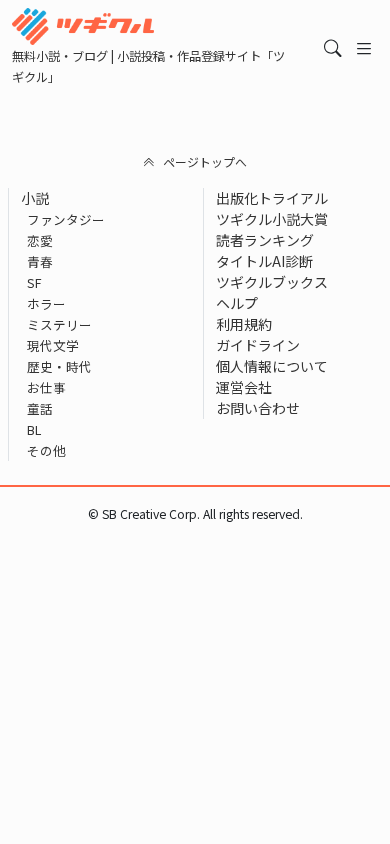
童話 (40, 408)
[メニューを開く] (364, 47)
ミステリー (59, 324)
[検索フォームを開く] (333, 47)
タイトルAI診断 (264, 261)
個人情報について (272, 366)
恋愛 (40, 240)
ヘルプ (237, 303)
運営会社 (244, 387)
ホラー (46, 303)
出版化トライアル (272, 198)
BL (34, 429)
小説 (35, 198)
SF (34, 282)
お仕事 (46, 387)
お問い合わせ (258, 408)
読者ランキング (265, 240)
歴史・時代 (59, 366)
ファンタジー (66, 219)
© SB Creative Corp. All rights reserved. (195, 514)
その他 (46, 450)
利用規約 (244, 324)
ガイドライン (258, 345)
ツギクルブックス (272, 282)
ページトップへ (205, 161)
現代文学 (53, 345)
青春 (40, 261)
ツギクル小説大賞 (272, 219)
